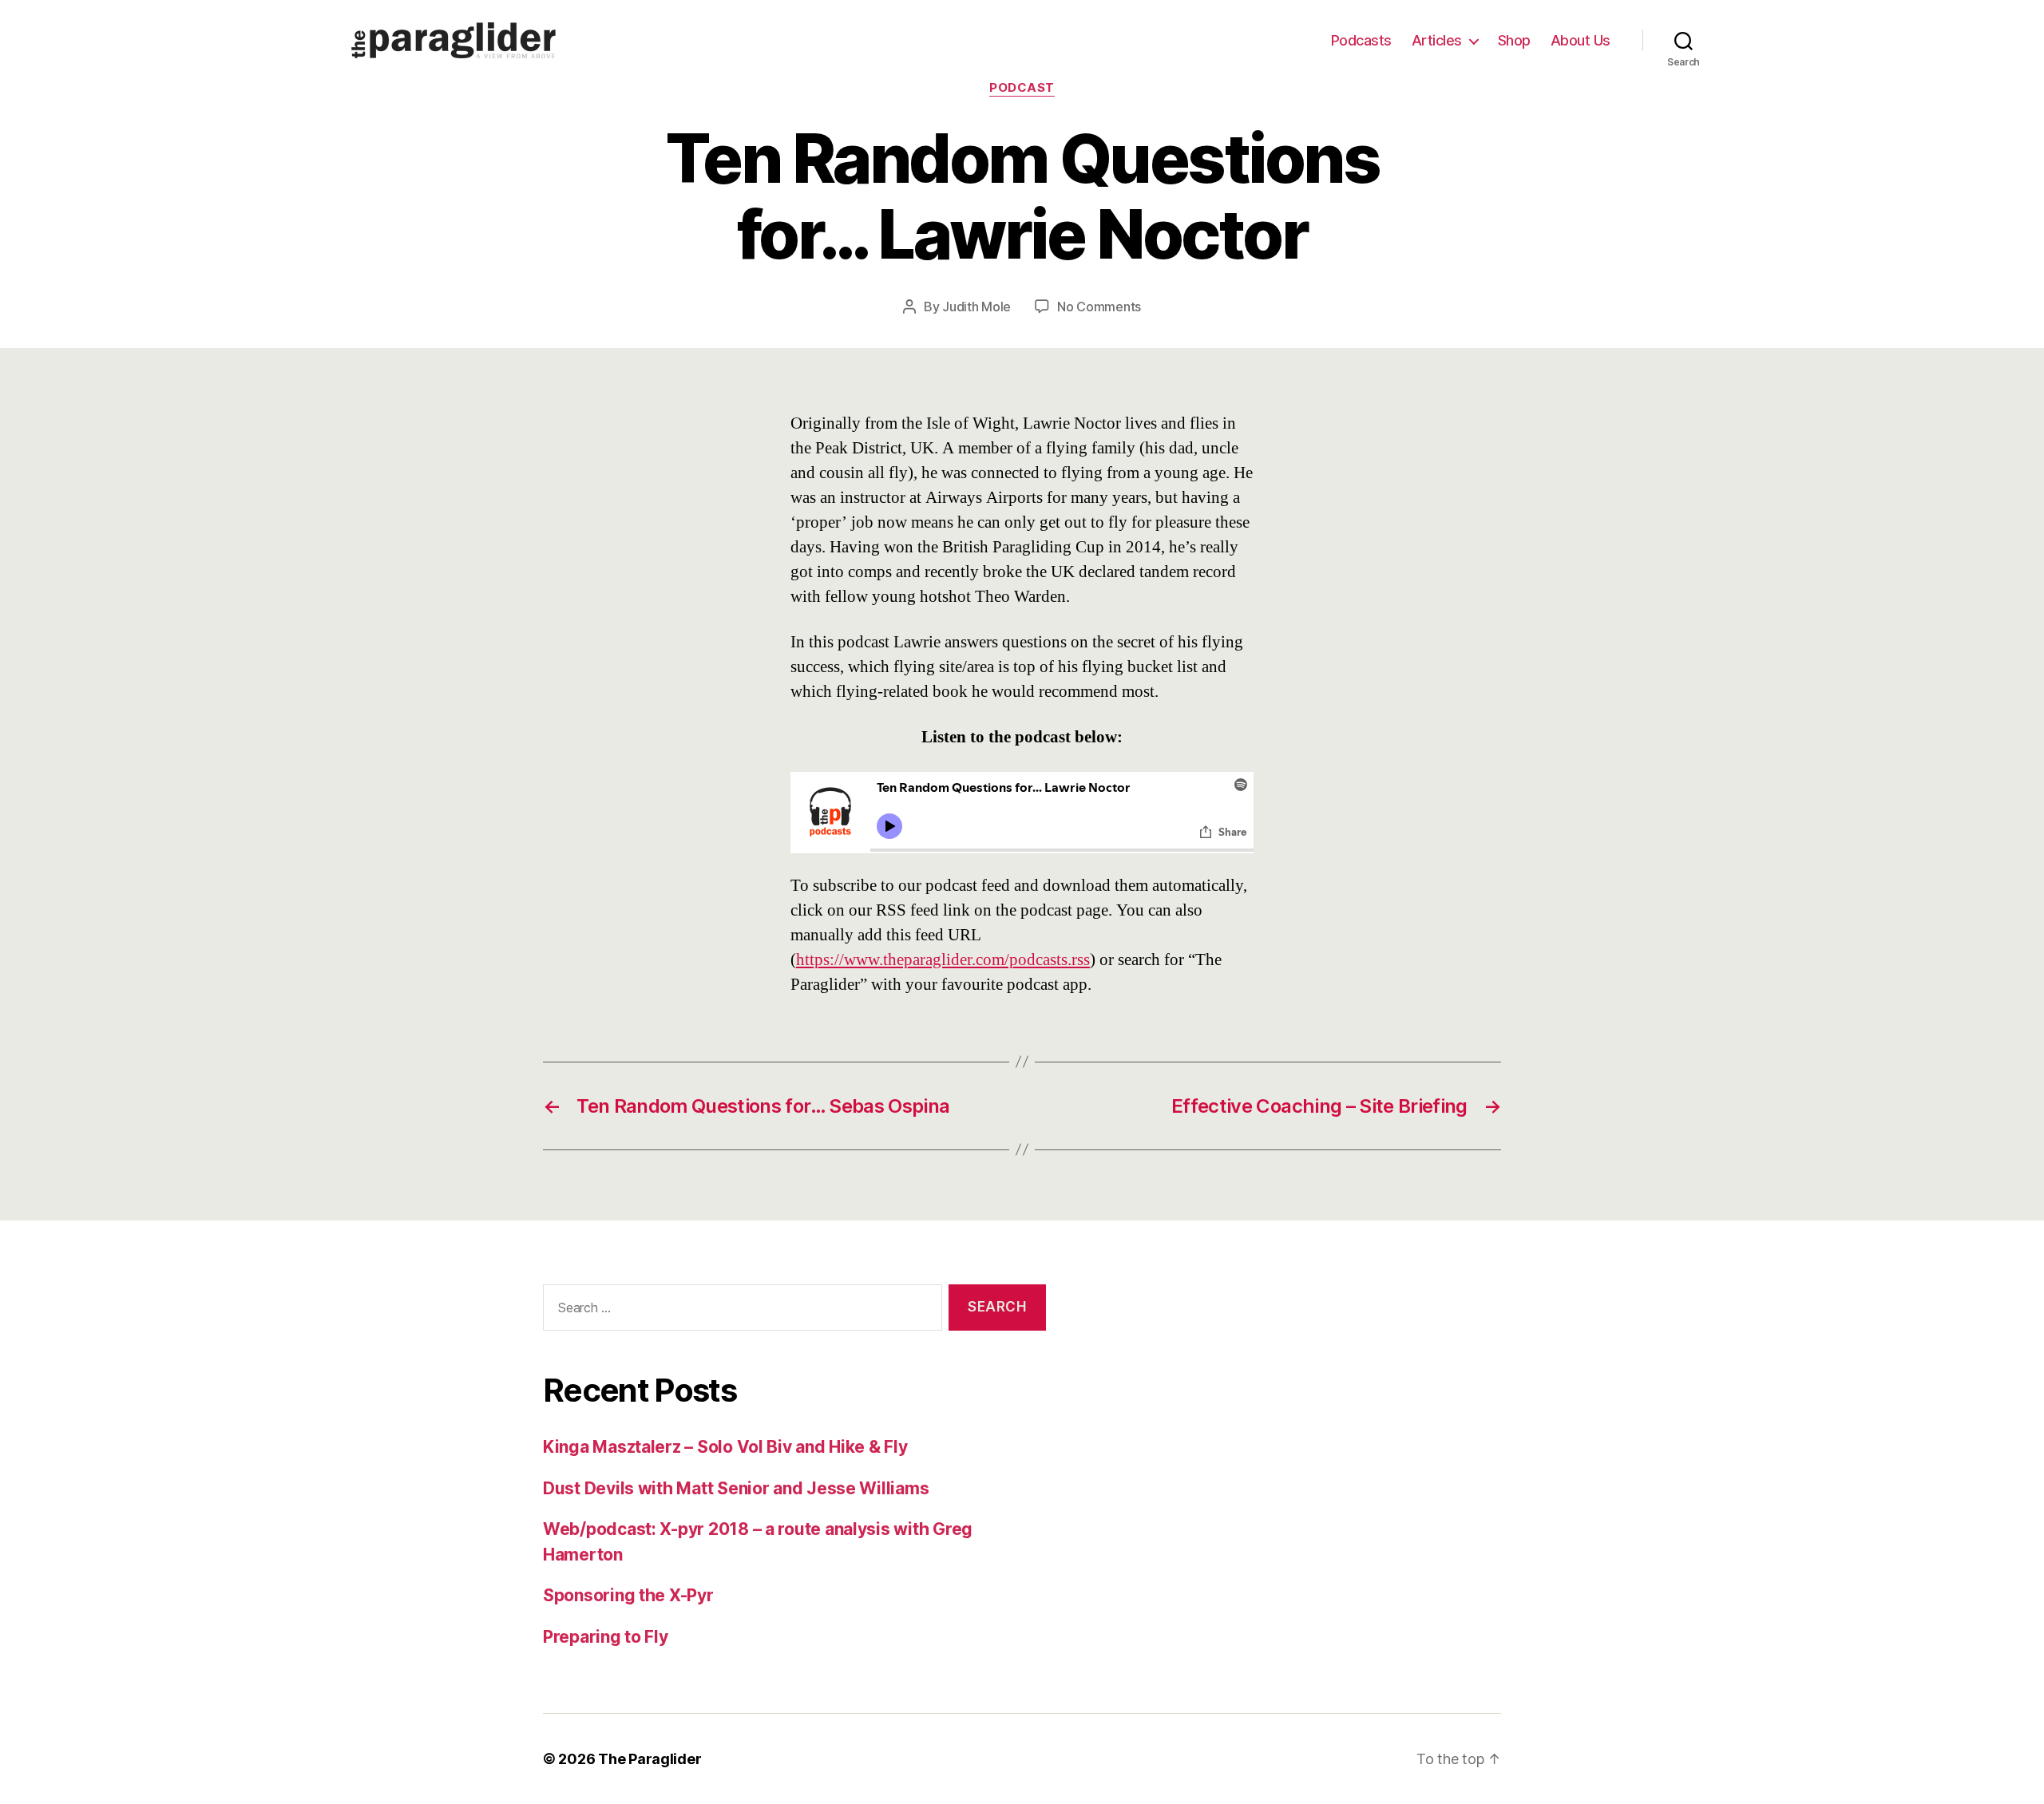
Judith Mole (976, 307)
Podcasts (1361, 40)
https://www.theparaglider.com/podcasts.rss (943, 960)
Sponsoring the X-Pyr (628, 1595)
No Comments (1099, 307)
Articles (1437, 40)
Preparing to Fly (606, 1637)
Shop (1514, 40)
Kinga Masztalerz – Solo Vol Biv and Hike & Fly (725, 1447)
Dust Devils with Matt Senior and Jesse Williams (736, 1488)
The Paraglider (650, 1759)
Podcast (1022, 88)
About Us (1581, 40)
